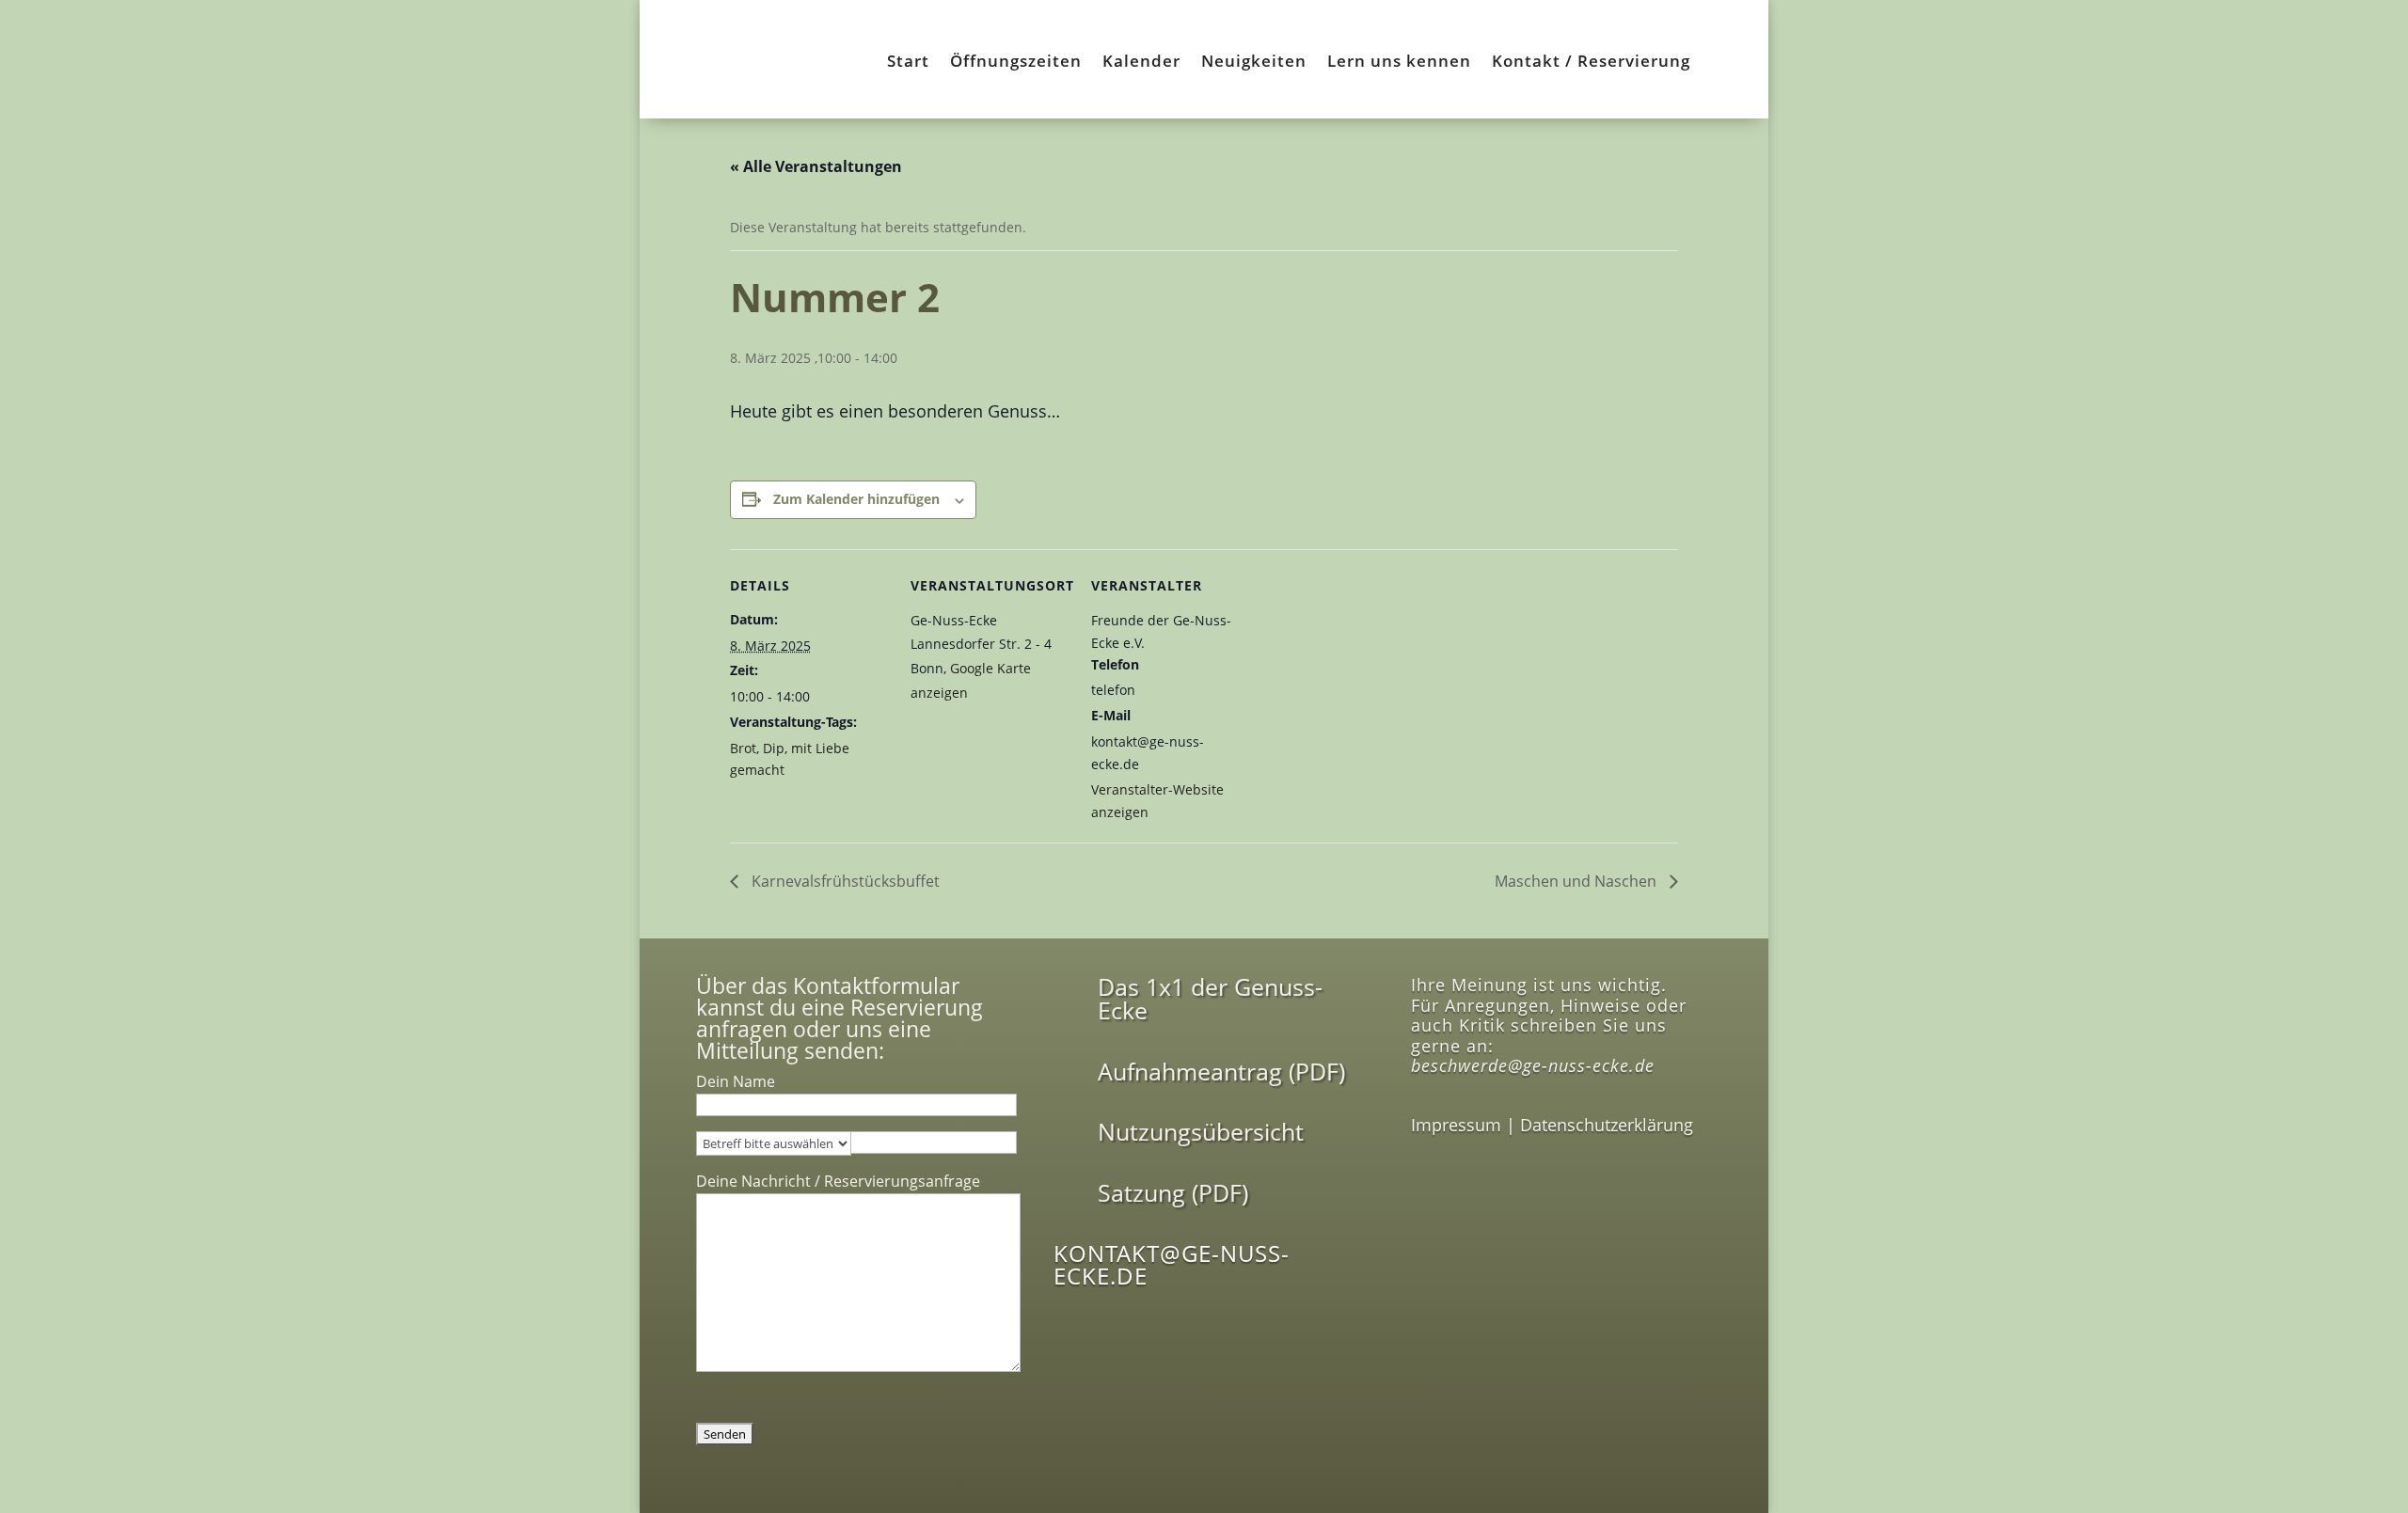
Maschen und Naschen (1577, 881)
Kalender (1141, 63)
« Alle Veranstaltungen (816, 166)
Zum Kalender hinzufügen (856, 499)
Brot (743, 748)
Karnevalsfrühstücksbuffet (844, 881)
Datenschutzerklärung (1607, 1125)
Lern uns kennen (1399, 63)
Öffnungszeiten (1016, 63)
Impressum (1456, 1125)
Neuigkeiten (1254, 63)
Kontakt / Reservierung (1591, 63)
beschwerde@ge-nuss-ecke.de (1533, 1065)
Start (908, 63)
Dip (774, 748)
